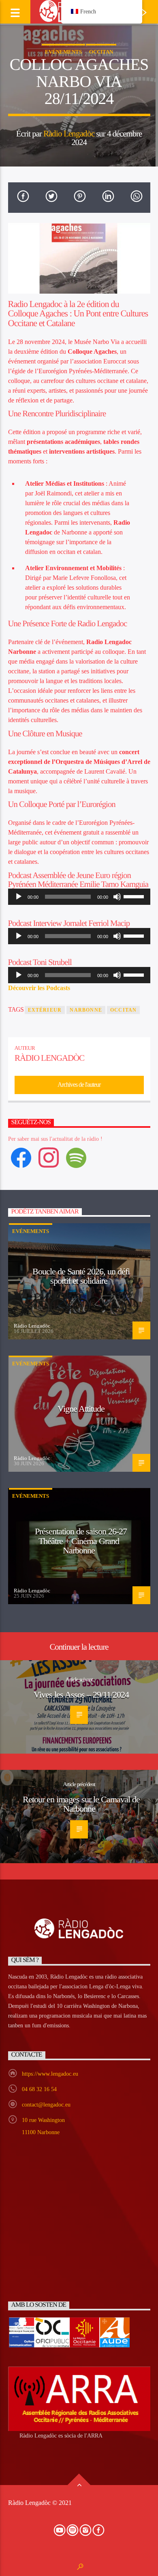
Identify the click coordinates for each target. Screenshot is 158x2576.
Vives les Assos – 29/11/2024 (81, 1695)
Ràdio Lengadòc (69, 133)
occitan (123, 1010)
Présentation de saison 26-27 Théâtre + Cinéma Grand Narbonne (81, 1541)
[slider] (135, 896)
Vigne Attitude (81, 1409)
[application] (79, 897)
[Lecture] (19, 897)
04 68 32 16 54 (39, 2089)
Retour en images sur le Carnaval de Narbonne (81, 1804)
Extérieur (45, 1010)
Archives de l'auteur (79, 1085)
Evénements (63, 52)
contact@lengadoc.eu (46, 2105)
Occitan (101, 52)
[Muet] (117, 897)
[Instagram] (49, 1157)
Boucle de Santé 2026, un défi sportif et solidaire (81, 1276)
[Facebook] (21, 1157)
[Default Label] (76, 1157)
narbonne (86, 1010)
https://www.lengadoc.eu (50, 2074)
